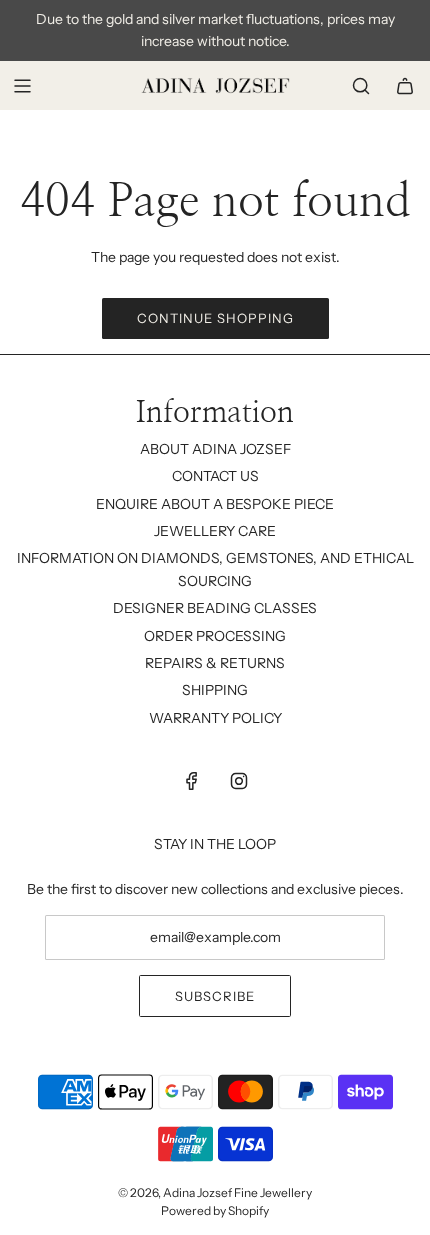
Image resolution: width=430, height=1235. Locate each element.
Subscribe (215, 996)
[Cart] (405, 86)
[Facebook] (192, 781)
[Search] (361, 86)
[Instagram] (239, 781)
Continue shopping (215, 318)
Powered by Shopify (215, 1210)
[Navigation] (22, 86)
